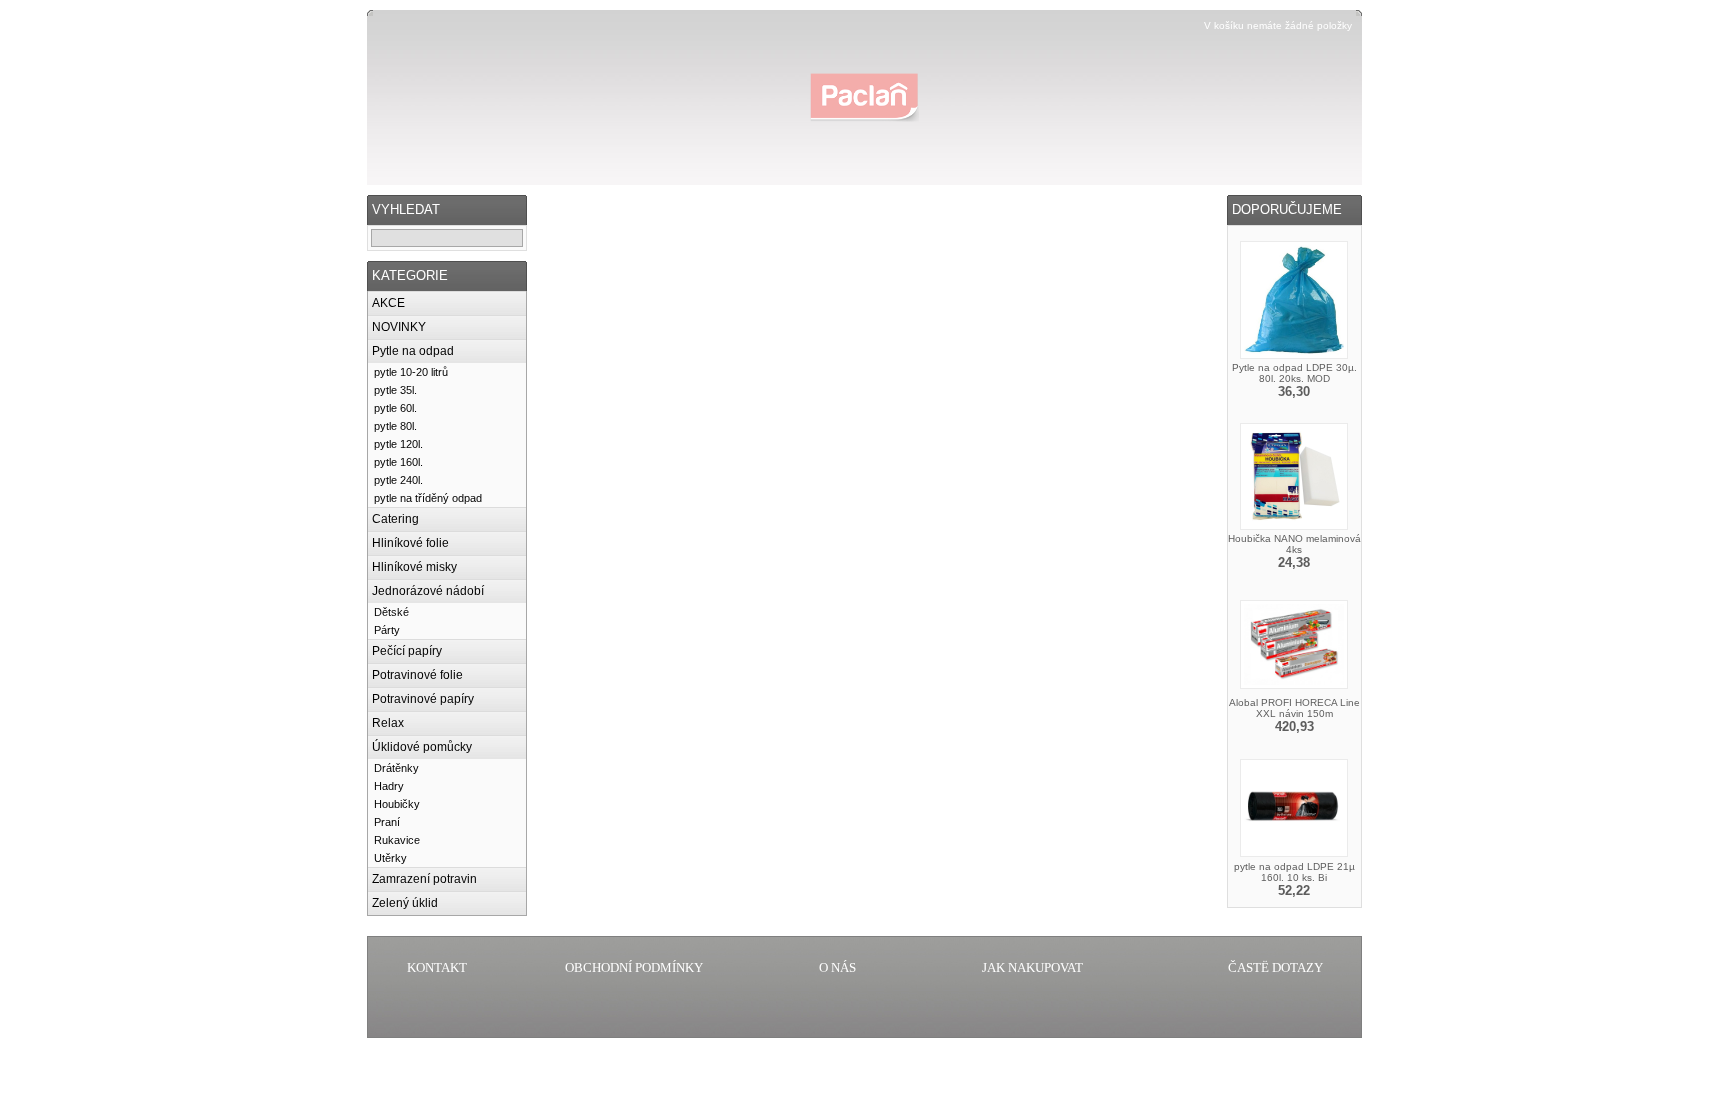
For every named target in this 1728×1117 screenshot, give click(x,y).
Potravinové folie (417, 675)
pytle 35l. (395, 390)
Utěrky (390, 858)
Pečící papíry (407, 651)
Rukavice (397, 840)
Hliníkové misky (414, 567)
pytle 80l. (395, 426)
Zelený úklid (405, 903)
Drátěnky (396, 768)
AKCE (388, 303)
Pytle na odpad (413, 351)
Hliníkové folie (410, 543)
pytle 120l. (398, 444)
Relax (388, 723)
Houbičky (397, 804)
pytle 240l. (398, 480)
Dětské (391, 612)
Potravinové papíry (423, 699)
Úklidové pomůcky (422, 747)
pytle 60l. (395, 408)
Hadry (389, 786)
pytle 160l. (398, 462)
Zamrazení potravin (424, 879)
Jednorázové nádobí (428, 591)
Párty (387, 630)
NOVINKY (399, 327)
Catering (395, 519)
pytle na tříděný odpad (428, 498)
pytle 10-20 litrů (411, 372)
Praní (387, 822)
